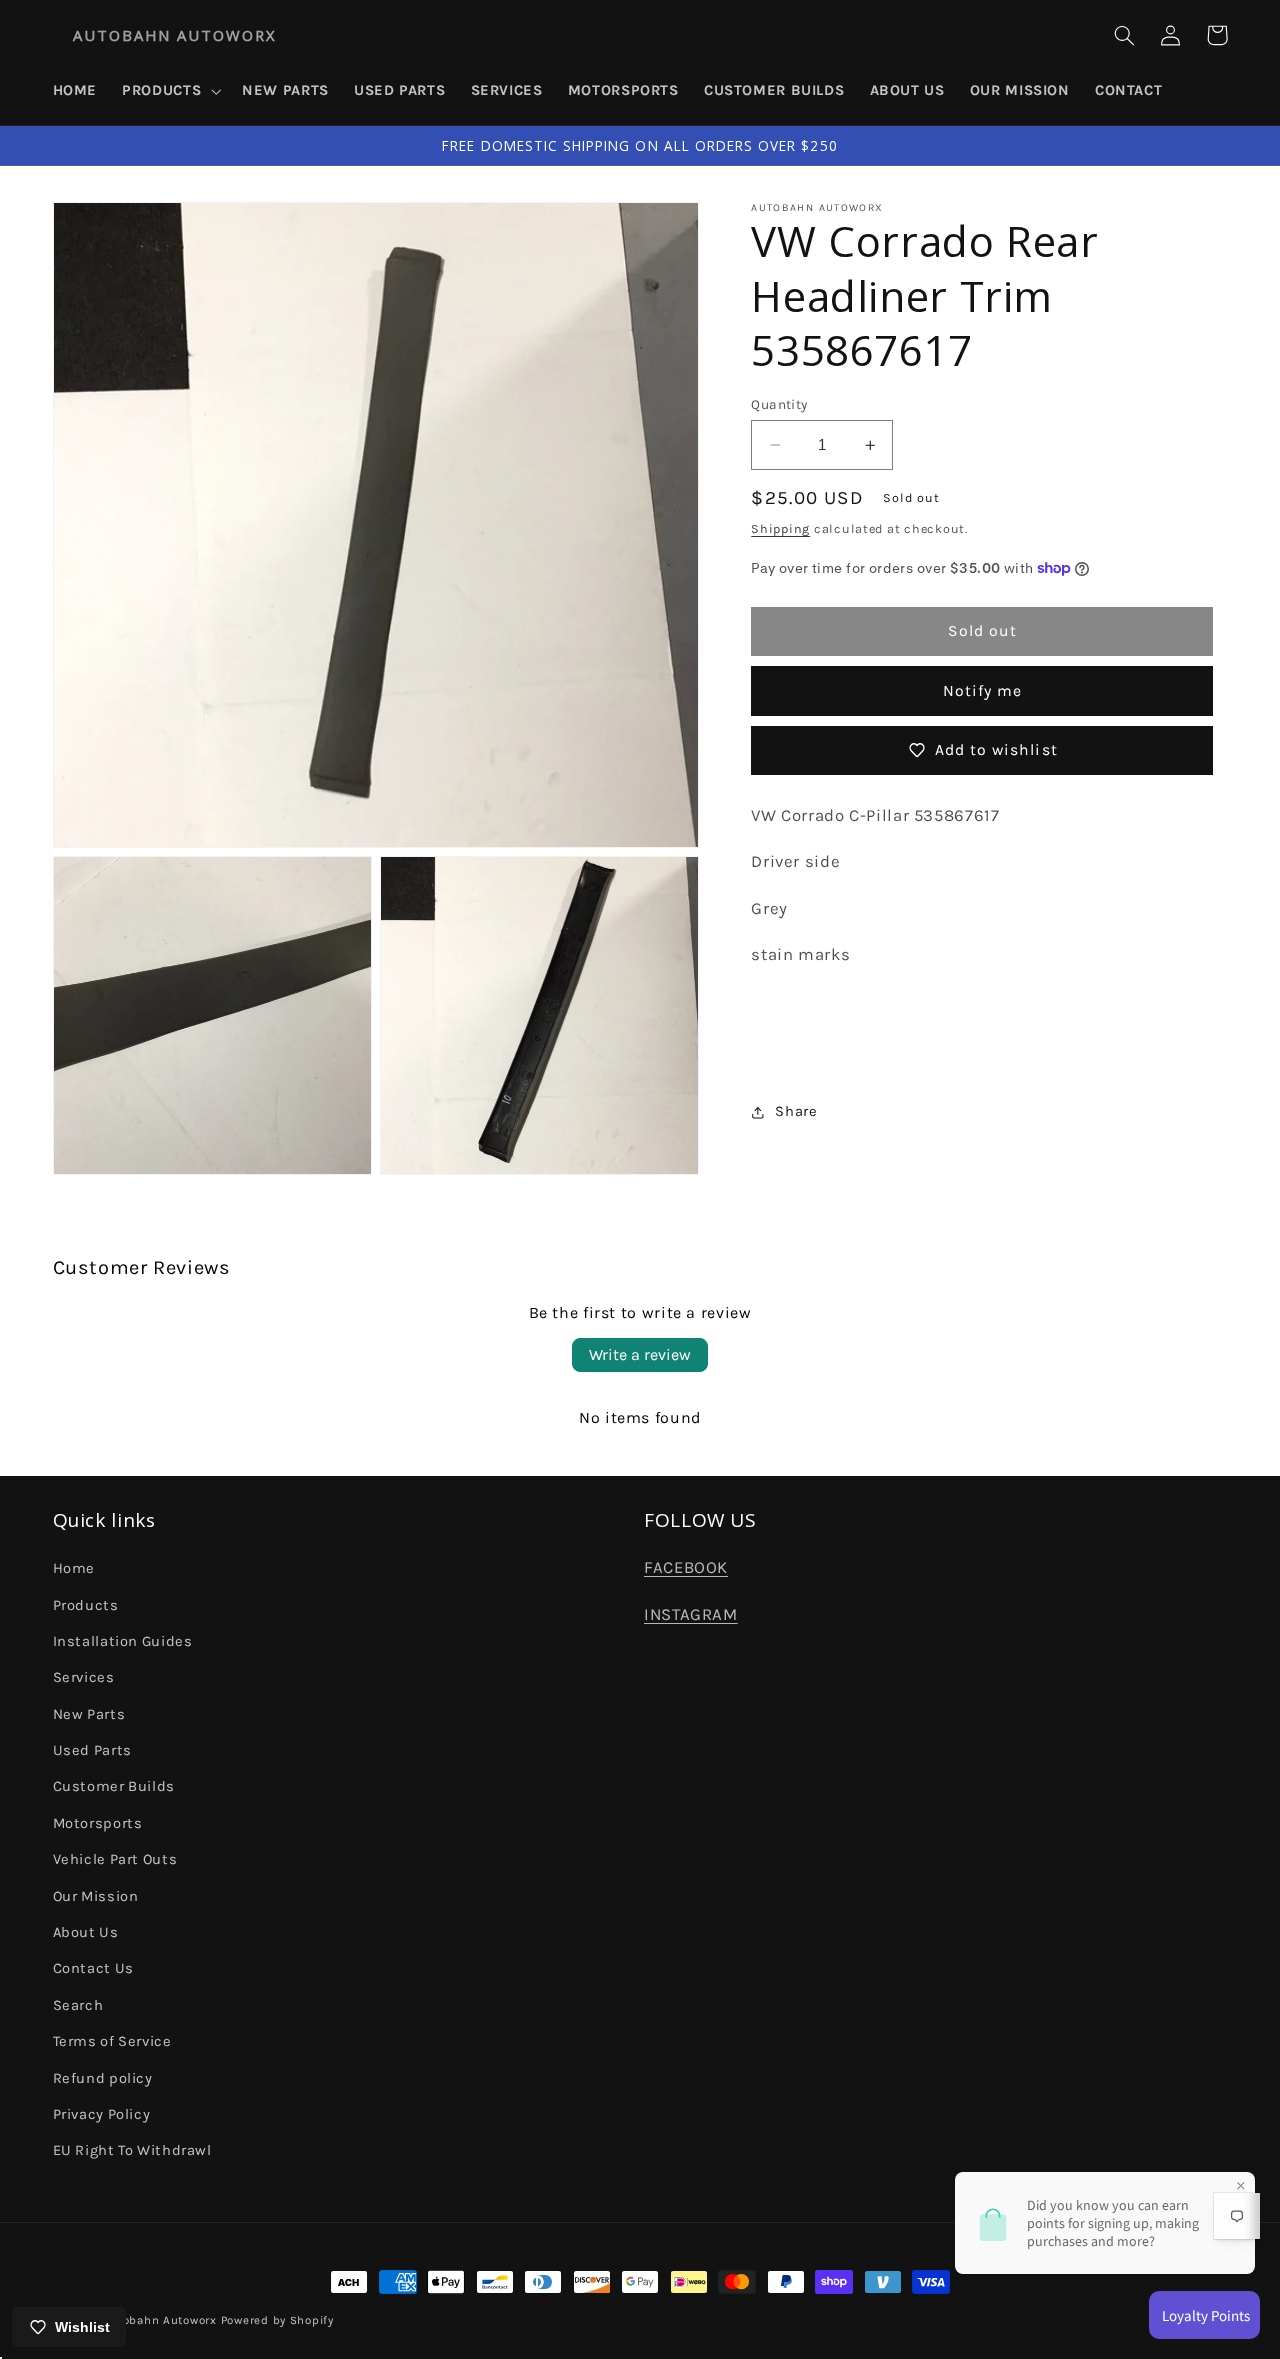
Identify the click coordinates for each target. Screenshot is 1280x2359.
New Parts (89, 1714)
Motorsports (98, 1823)
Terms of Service (112, 2041)
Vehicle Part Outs (115, 1859)
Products (86, 1605)
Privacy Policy (102, 2114)
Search (78, 2005)
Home (74, 1568)
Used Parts (92, 1750)
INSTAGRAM (691, 1614)
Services (84, 1677)
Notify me (982, 691)
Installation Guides (123, 1641)
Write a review (640, 1354)
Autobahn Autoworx (159, 2320)
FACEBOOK (686, 1567)
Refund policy (103, 2078)
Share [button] (796, 1111)
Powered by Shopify (277, 2320)
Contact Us (93, 1968)
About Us (86, 1932)
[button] (170, 91)
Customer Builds (114, 1786)
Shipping (780, 529)
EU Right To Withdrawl (132, 2150)
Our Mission (96, 1896)
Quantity (779, 404)
